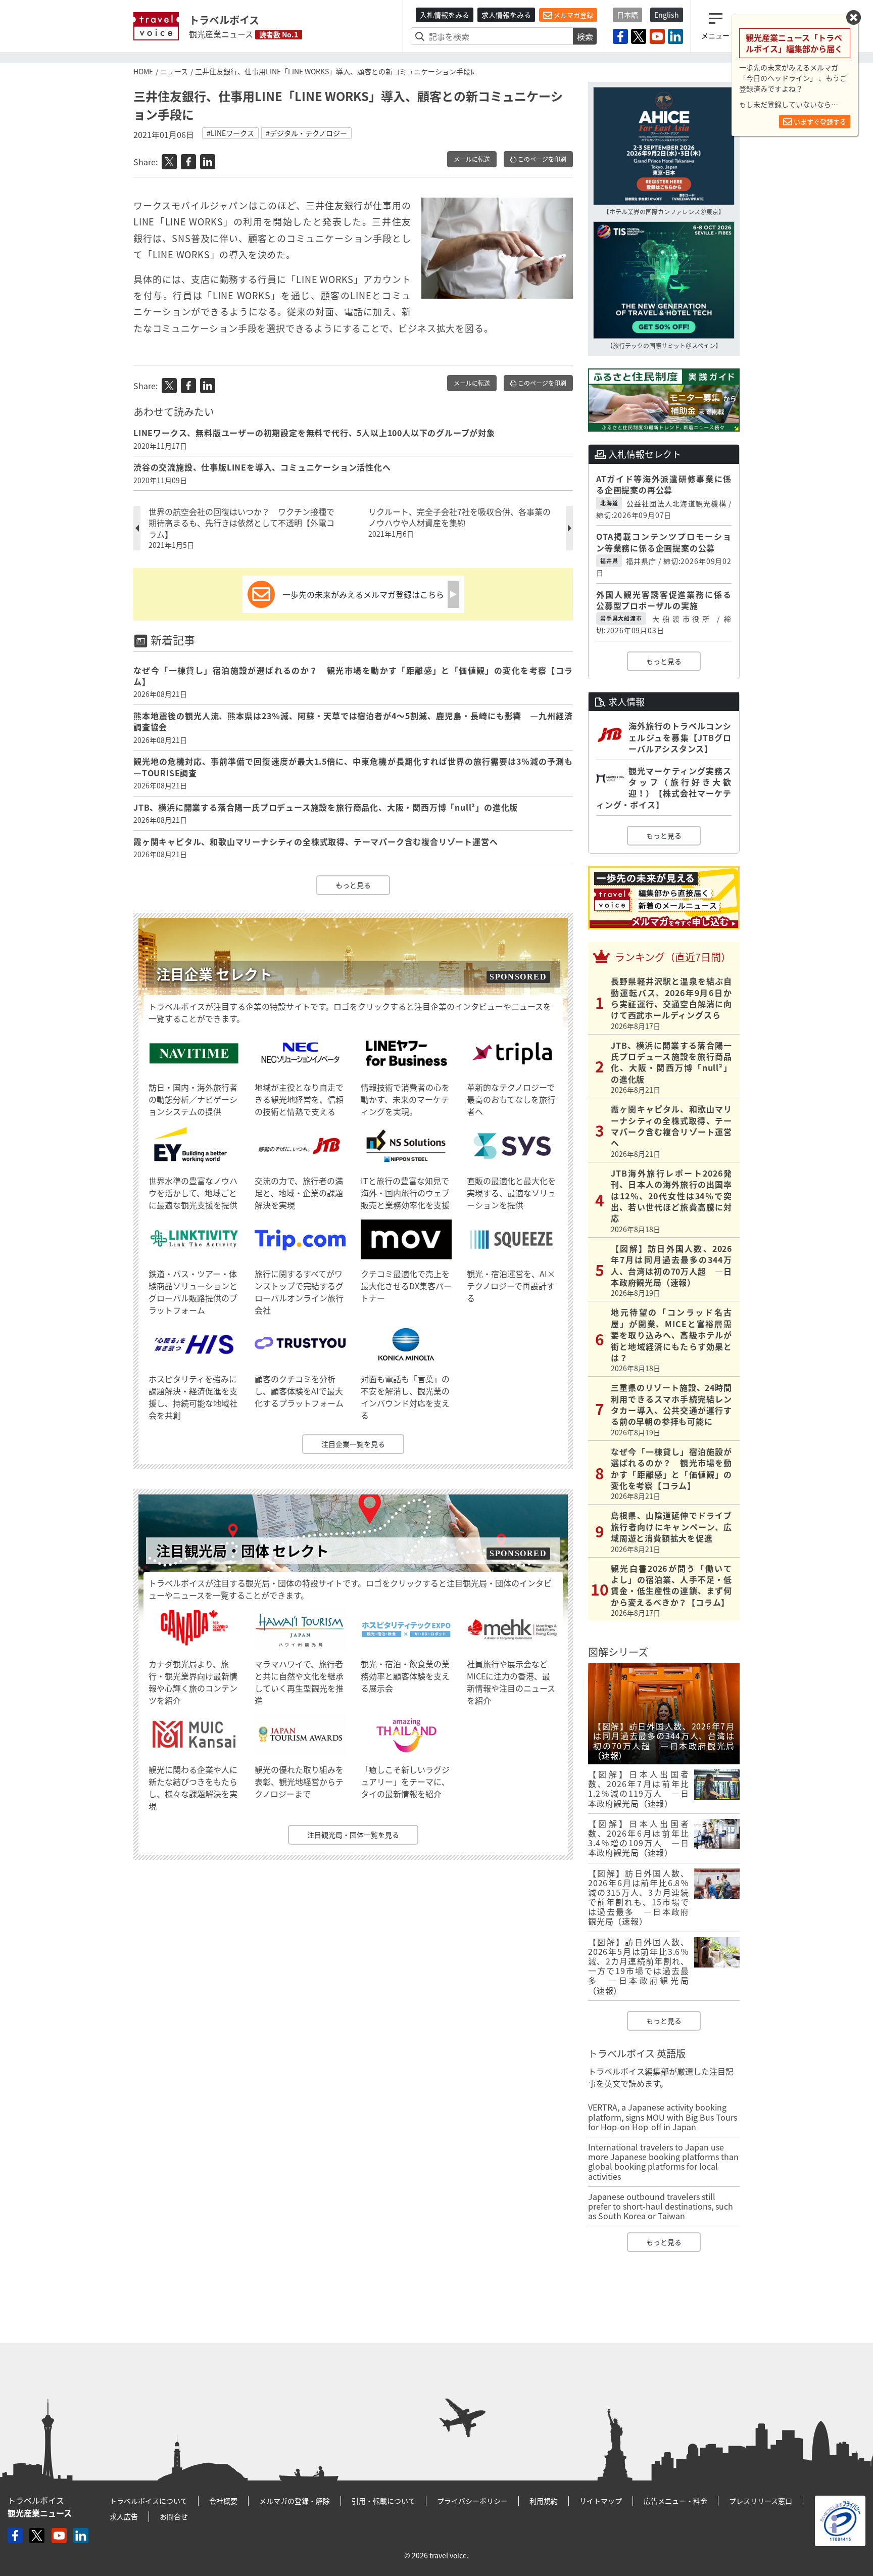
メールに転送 (472, 159)
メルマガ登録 (573, 15)
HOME (143, 71)
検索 (585, 36)
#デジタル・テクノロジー (306, 133)
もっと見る (353, 885)
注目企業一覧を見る (353, 1444)
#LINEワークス (230, 133)
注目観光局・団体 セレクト (243, 1551)
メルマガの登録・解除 (295, 2501)
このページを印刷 (541, 159)
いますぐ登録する (819, 122)
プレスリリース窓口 (761, 2501)
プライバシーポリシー (472, 2501)
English (667, 15)
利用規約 (544, 2501)
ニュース (174, 71)
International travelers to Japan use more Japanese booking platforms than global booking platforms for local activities (663, 2162)
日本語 (627, 15)
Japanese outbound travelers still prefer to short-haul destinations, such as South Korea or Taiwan (661, 2206)
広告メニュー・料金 (675, 2501)
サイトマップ (601, 2501)
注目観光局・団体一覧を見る (353, 1835)
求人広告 (124, 2516)
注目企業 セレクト (214, 974)
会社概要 (223, 2501)
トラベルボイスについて (149, 2501)
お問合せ (174, 2516)
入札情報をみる (445, 15)
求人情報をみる (506, 15)
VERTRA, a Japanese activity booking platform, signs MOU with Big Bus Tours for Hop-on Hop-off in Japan (663, 2117)
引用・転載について (383, 2501)
